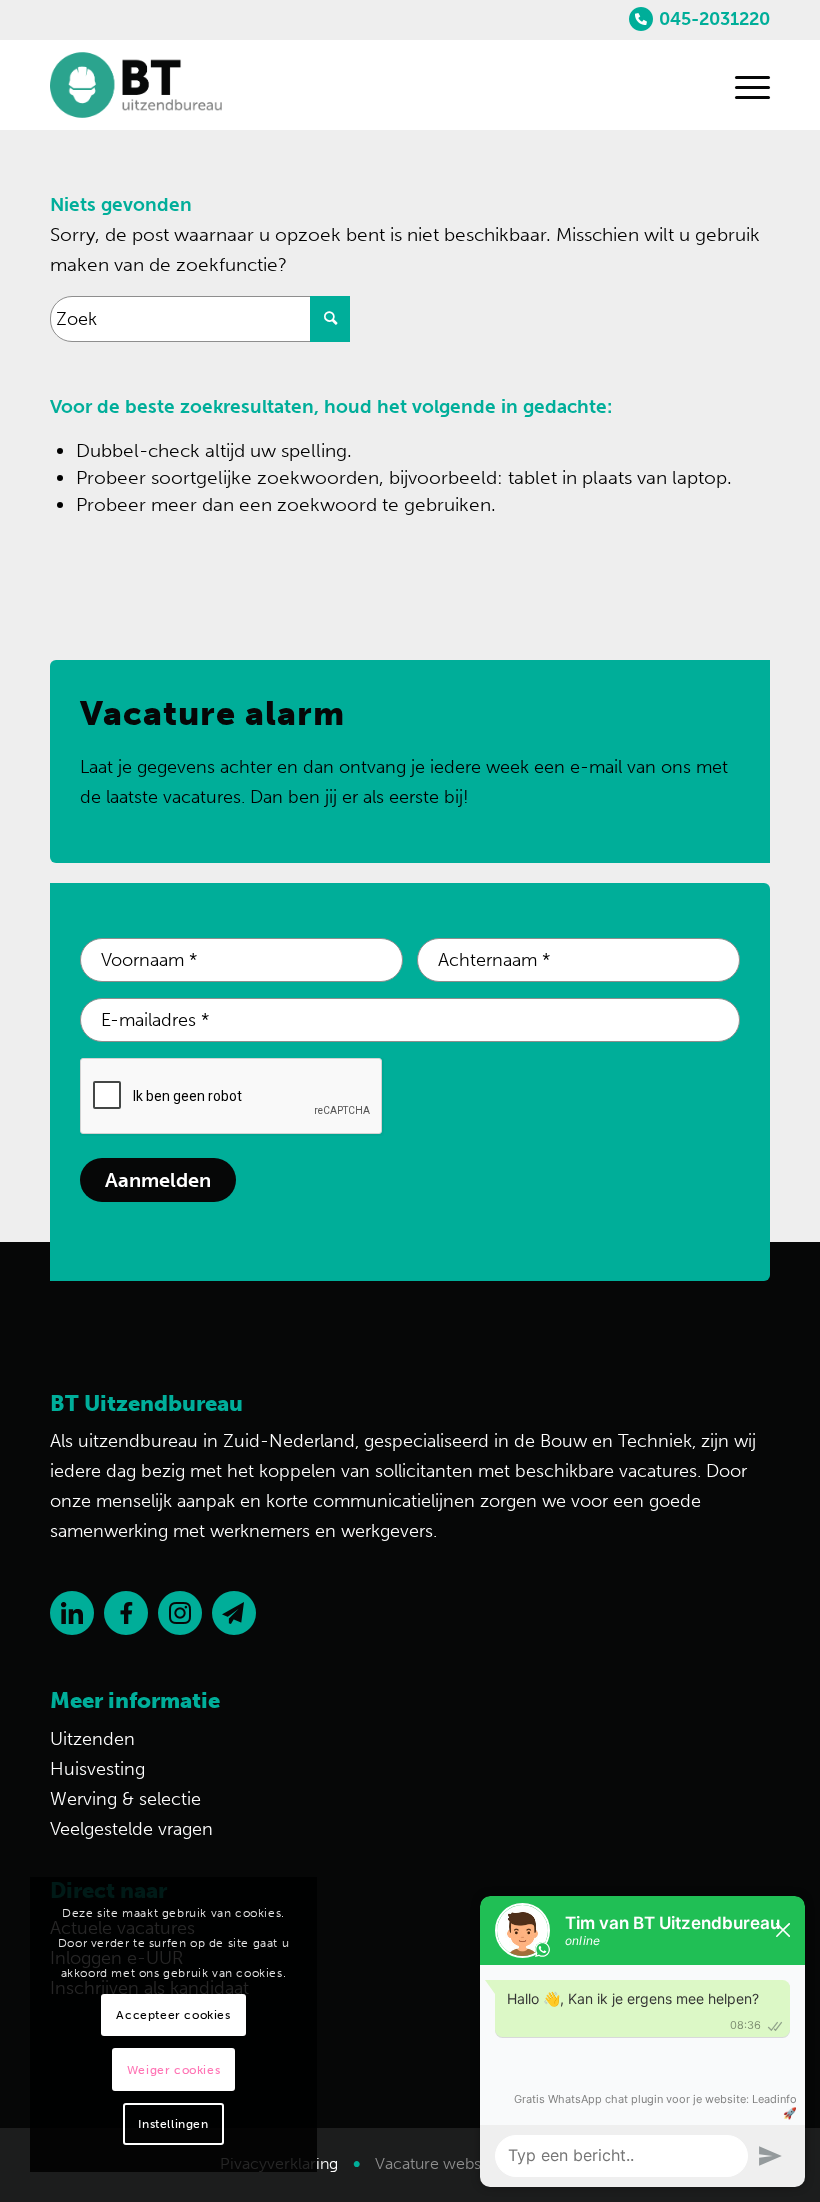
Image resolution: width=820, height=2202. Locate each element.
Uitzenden (92, 1739)
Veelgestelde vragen (131, 1829)
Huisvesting (97, 1769)
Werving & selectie (125, 1799)
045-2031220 (714, 19)
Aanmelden (158, 1180)
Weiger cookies (173, 2070)
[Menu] (742, 85)
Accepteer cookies (173, 2015)
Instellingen (173, 2124)
